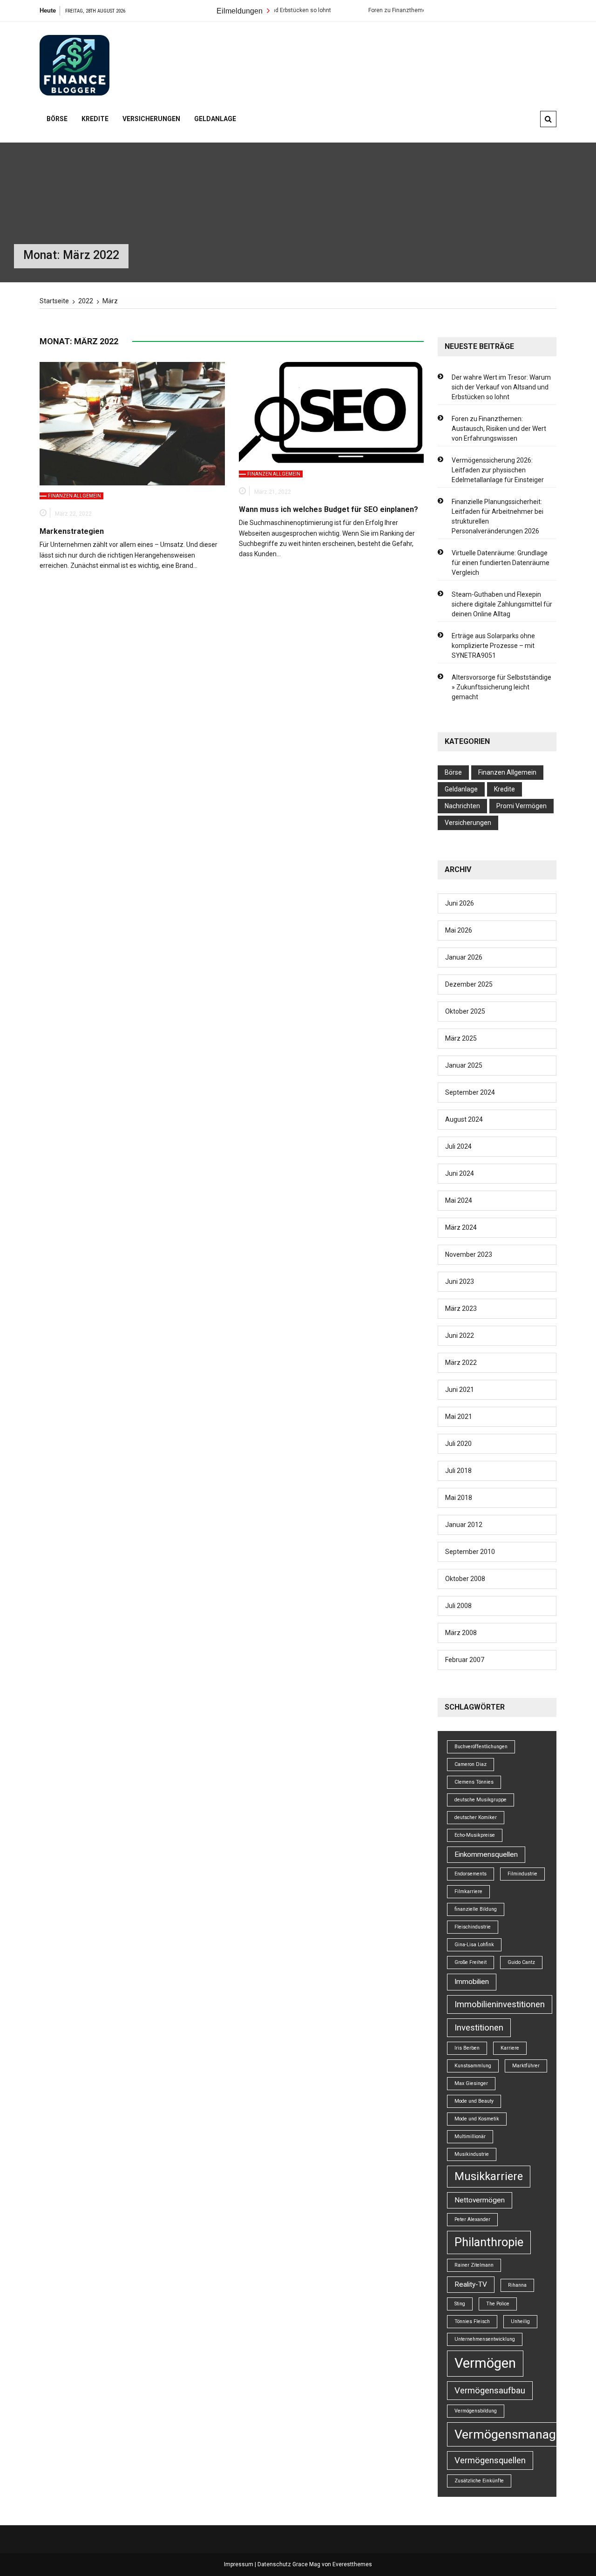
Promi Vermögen (521, 806)
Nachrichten (462, 806)
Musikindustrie (472, 2154)
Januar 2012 (464, 1525)
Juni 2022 (460, 1336)
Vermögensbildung (476, 2411)
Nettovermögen (480, 2200)
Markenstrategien (72, 531)
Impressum (239, 2564)
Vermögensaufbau (490, 2391)
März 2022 (461, 1363)
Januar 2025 (464, 1065)
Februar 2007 (465, 1660)
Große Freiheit (471, 1962)
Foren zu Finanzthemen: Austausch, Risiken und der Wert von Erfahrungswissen (499, 429)
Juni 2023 (460, 1281)
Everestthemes (352, 2564)
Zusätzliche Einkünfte (479, 2481)
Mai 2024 (459, 1200)
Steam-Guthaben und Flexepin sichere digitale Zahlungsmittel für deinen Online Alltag (502, 604)
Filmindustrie (522, 1874)
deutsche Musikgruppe (481, 1800)
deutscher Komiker (476, 1817)
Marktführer (526, 2066)
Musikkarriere (489, 2176)
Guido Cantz (521, 1962)
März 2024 (461, 1227)
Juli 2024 (458, 1146)
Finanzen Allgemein (74, 496)
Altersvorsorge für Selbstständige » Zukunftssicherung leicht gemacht (501, 687)
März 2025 (461, 1038)
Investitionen (479, 2028)
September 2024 (470, 1092)
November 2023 (469, 1254)
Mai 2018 (459, 1498)
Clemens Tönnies (474, 1782)
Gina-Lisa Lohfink (474, 1945)
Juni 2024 (460, 1173)
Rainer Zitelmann (474, 2265)
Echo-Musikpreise (475, 1835)
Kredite (95, 119)
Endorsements (471, 1874)
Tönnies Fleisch (472, 2321)
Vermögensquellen (490, 2460)
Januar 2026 (464, 957)
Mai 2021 (459, 1417)
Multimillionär (470, 2136)
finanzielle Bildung (476, 1909)
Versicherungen (151, 119)
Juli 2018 (458, 1471)
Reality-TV (471, 2284)
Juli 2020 (458, 1444)
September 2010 (470, 1552)
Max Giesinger (471, 2083)
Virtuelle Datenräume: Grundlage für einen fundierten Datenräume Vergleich (501, 563)
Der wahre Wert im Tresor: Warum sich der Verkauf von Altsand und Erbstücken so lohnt (501, 387)
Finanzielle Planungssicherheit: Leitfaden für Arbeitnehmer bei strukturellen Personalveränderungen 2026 (498, 516)
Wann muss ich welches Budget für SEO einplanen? (328, 509)
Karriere (510, 2048)
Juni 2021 (460, 1390)
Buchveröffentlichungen (481, 1747)
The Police (498, 2304)
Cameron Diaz (471, 1764)
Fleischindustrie (473, 1927)
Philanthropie (489, 2242)
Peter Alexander (472, 2219)
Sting (460, 2304)
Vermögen (485, 2363)
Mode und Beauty (474, 2101)
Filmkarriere (468, 1891)
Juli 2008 (458, 1606)
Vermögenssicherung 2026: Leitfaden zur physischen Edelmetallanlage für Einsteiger (498, 470)
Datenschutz (274, 2564)
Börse (57, 119)
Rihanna (517, 2285)
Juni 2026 (460, 903)
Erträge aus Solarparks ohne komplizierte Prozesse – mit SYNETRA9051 (493, 646)
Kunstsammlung (473, 2066)
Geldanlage (215, 119)
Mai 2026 (459, 930)
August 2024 (464, 1119)
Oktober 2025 (465, 1011)
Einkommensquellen (486, 1854)
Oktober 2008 (465, 1579)
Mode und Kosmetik (477, 2119)
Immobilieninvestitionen (500, 2004)
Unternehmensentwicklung (485, 2339)
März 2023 (461, 1308)
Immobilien (472, 1982)
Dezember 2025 (469, 984)
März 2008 (461, 1633)
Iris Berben (467, 2048)
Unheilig (520, 2321)
